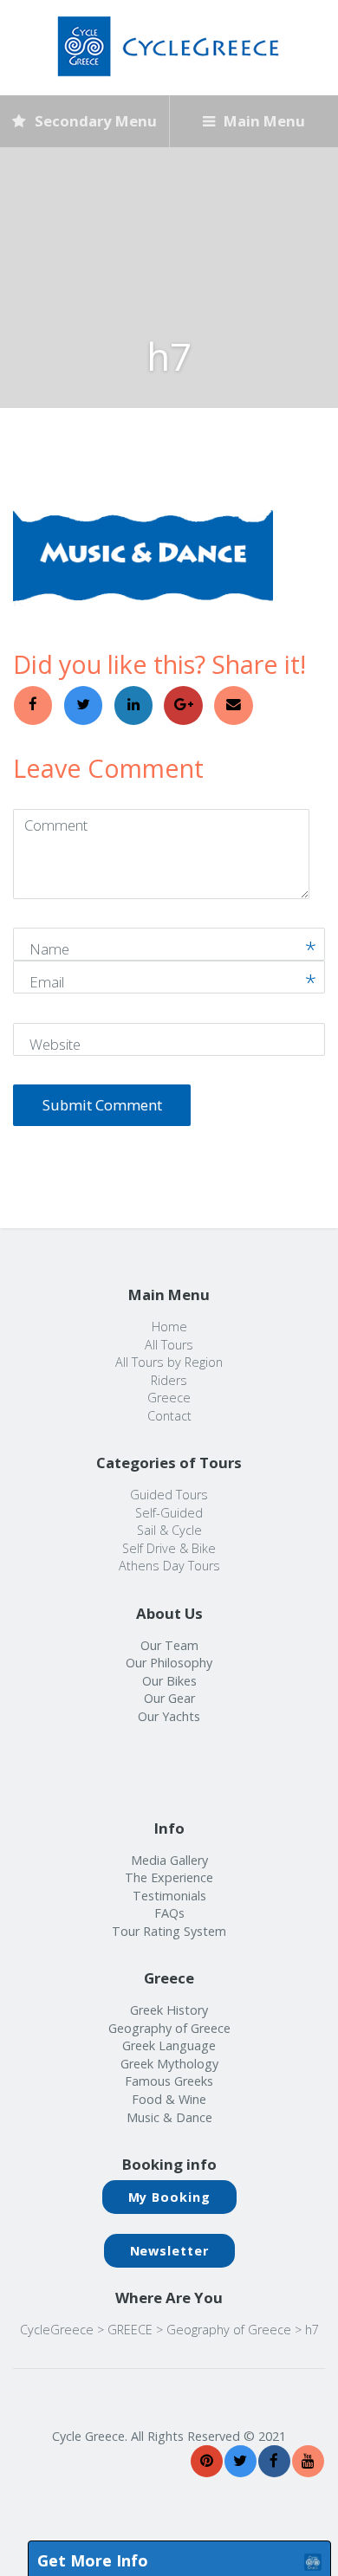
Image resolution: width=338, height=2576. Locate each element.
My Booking (169, 2197)
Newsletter (169, 2251)
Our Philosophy (169, 1663)
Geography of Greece (169, 2028)
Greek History (169, 2010)
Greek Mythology (169, 2064)
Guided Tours (169, 1495)
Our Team (169, 1645)
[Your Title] (207, 2461)
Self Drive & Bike (169, 1548)
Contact (169, 1416)
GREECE (130, 2330)
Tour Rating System (169, 1931)
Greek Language (169, 2045)
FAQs (169, 1913)
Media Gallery (169, 1860)
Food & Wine (169, 2099)
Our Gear (169, 1698)
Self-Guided (169, 1513)
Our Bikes (169, 1681)
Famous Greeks (169, 2081)
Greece (169, 1398)
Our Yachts (169, 1716)
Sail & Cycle (169, 1530)
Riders (169, 1380)
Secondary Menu (94, 121)
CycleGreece (57, 2330)
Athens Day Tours (169, 1566)
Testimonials (169, 1896)
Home (169, 1327)
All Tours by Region (169, 1362)
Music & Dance (169, 2117)
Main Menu (263, 121)
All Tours (169, 1345)
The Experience (169, 1877)
